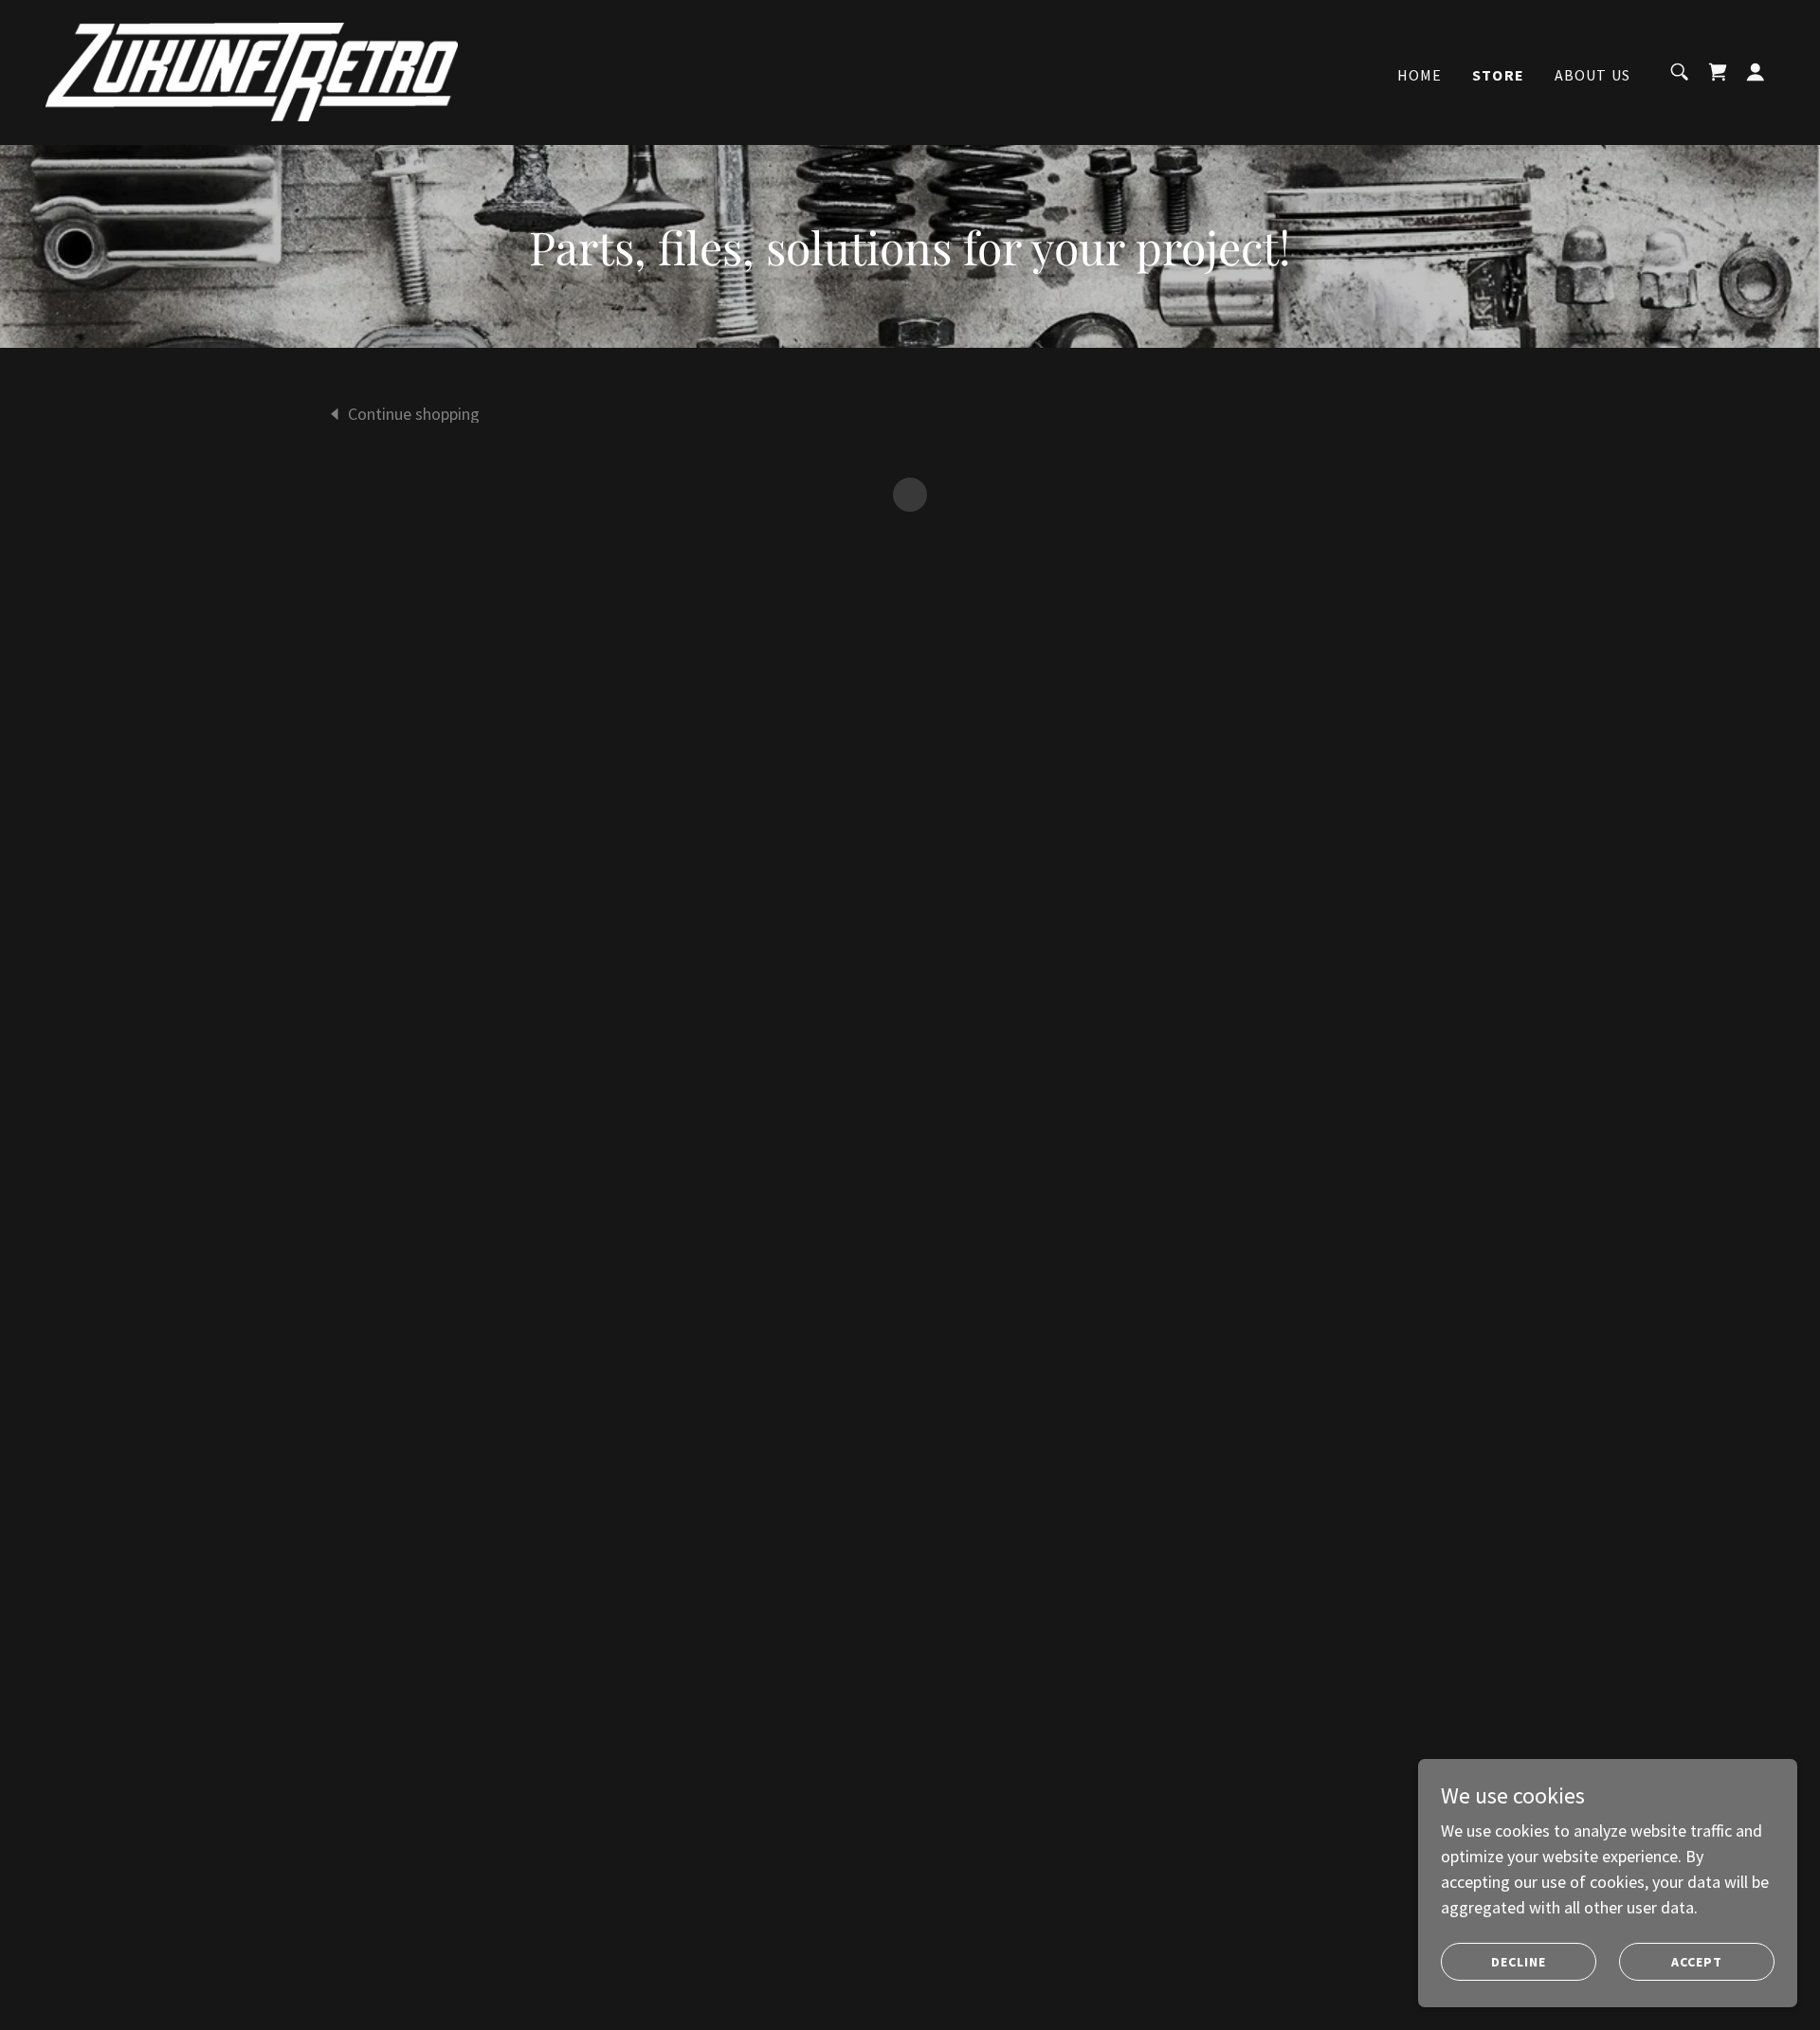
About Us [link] (1592, 75)
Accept (1697, 1962)
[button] (1718, 72)
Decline (1519, 1962)
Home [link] (1420, 75)
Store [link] (1498, 75)
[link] (252, 70)
